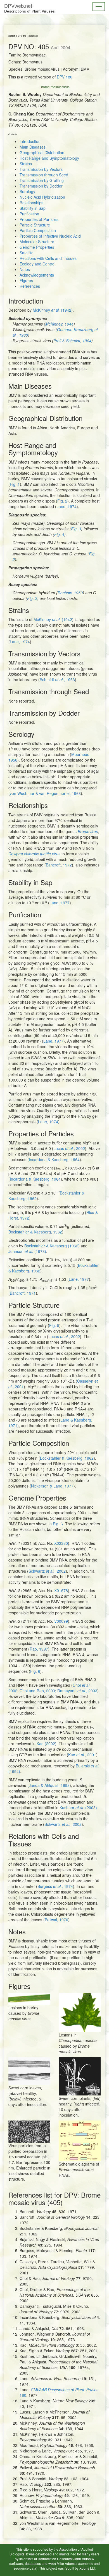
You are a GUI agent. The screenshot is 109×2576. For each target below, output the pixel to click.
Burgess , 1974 (55, 1886)
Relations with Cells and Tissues (48, 258)
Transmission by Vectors (41, 169)
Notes (25, 269)
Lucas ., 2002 (64, 1336)
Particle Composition (38, 230)
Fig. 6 (58, 1524)
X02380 (61, 1543)
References (30, 286)
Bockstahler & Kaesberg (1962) (52, 1246)
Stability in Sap (33, 208)
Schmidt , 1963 (57, 679)
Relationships (31, 203)
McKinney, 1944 (59, 324)
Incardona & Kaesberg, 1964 (54, 1159)
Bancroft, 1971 (23, 1293)
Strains (26, 164)
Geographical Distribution (42, 152)
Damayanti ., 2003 (77, 1691)
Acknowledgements (37, 275)
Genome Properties (37, 247)
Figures (26, 280)
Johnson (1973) (27, 1251)
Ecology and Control (37, 264)
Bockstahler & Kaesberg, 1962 (35, 1232)
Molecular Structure (37, 242)
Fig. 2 (62, 501)
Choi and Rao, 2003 (37, 1691)
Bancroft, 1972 (59, 865)
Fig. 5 (54, 1325)
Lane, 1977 (60, 903)
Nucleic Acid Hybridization (42, 197)
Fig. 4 (59, 534)
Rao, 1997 (39, 1649)
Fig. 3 (76, 529)
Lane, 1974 (67, 506)
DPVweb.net (29, 8)
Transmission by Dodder (41, 186)
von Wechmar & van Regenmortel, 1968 (45, 793)
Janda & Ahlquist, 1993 (49, 1785)
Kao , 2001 (82, 1755)
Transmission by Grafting (42, 180)
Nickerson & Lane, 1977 (52, 1486)
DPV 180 (65, 77)
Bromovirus (88, 831)
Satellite (27, 253)
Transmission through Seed (44, 175)
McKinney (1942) (53, 310)
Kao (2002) (47, 1743)
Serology (27, 191)
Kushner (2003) (78, 1807)
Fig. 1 (15, 484)
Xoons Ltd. (87, 2568)
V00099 (61, 1621)
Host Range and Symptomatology (49, 158)
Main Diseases (33, 147)
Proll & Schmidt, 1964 (72, 341)
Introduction (30, 141)
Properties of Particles (39, 219)
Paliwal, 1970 (56, 1920)
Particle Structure (35, 225)
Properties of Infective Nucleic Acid (50, 236)
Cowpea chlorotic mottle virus (34, 854)
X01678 (61, 1590)
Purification (29, 214)
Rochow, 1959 (70, 593)
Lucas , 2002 (69, 1148)
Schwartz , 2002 (47, 1571)
